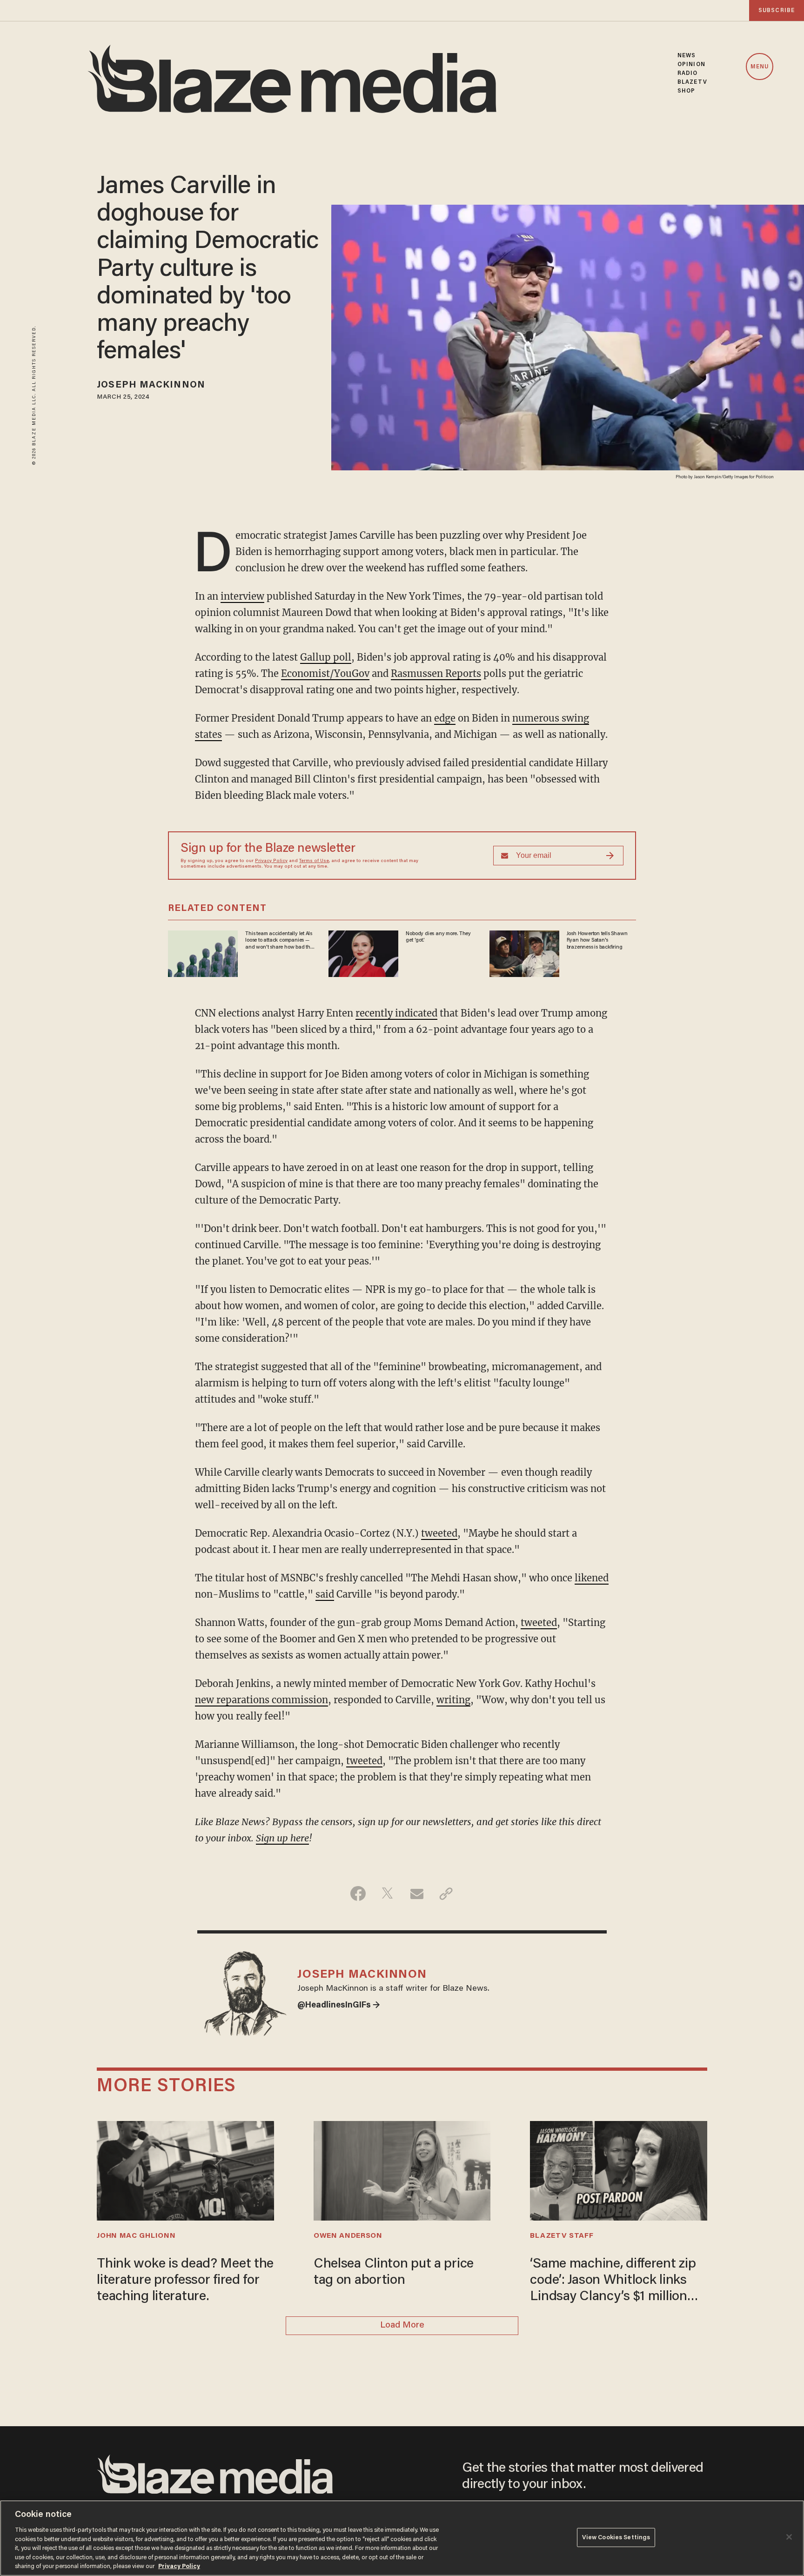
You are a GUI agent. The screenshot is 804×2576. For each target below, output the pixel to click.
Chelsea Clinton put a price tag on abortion (394, 2272)
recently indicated (396, 1013)
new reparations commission (261, 1700)
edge (445, 718)
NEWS (687, 56)
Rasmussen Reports (436, 673)
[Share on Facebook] (358, 1894)
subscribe (777, 10)
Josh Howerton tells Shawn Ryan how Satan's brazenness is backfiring (597, 940)
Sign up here (282, 1838)
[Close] (789, 2537)
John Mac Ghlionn (136, 2236)
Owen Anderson (348, 2236)
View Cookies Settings (616, 2537)
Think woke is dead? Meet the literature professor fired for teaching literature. (185, 2281)
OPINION (691, 64)
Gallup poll (326, 657)
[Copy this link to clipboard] (446, 1894)
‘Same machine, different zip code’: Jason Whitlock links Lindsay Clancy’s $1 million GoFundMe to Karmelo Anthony (613, 2282)
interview (242, 596)
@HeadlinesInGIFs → (339, 2006)
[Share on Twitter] (387, 1894)
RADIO (688, 73)
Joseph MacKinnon (151, 385)
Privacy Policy (271, 861)
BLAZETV (692, 82)
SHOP (686, 91)
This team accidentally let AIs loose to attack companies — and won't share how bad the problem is (279, 941)
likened (592, 1578)
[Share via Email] (417, 1894)
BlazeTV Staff (562, 2236)
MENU (760, 67)
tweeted (439, 1533)
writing (453, 1700)
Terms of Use (314, 861)
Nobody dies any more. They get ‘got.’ (438, 937)
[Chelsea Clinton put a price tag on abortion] (402, 2170)
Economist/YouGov (325, 673)
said (325, 1594)
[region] (402, 2538)
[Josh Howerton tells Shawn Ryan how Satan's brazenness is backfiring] (524, 953)
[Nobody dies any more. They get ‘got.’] (363, 953)
